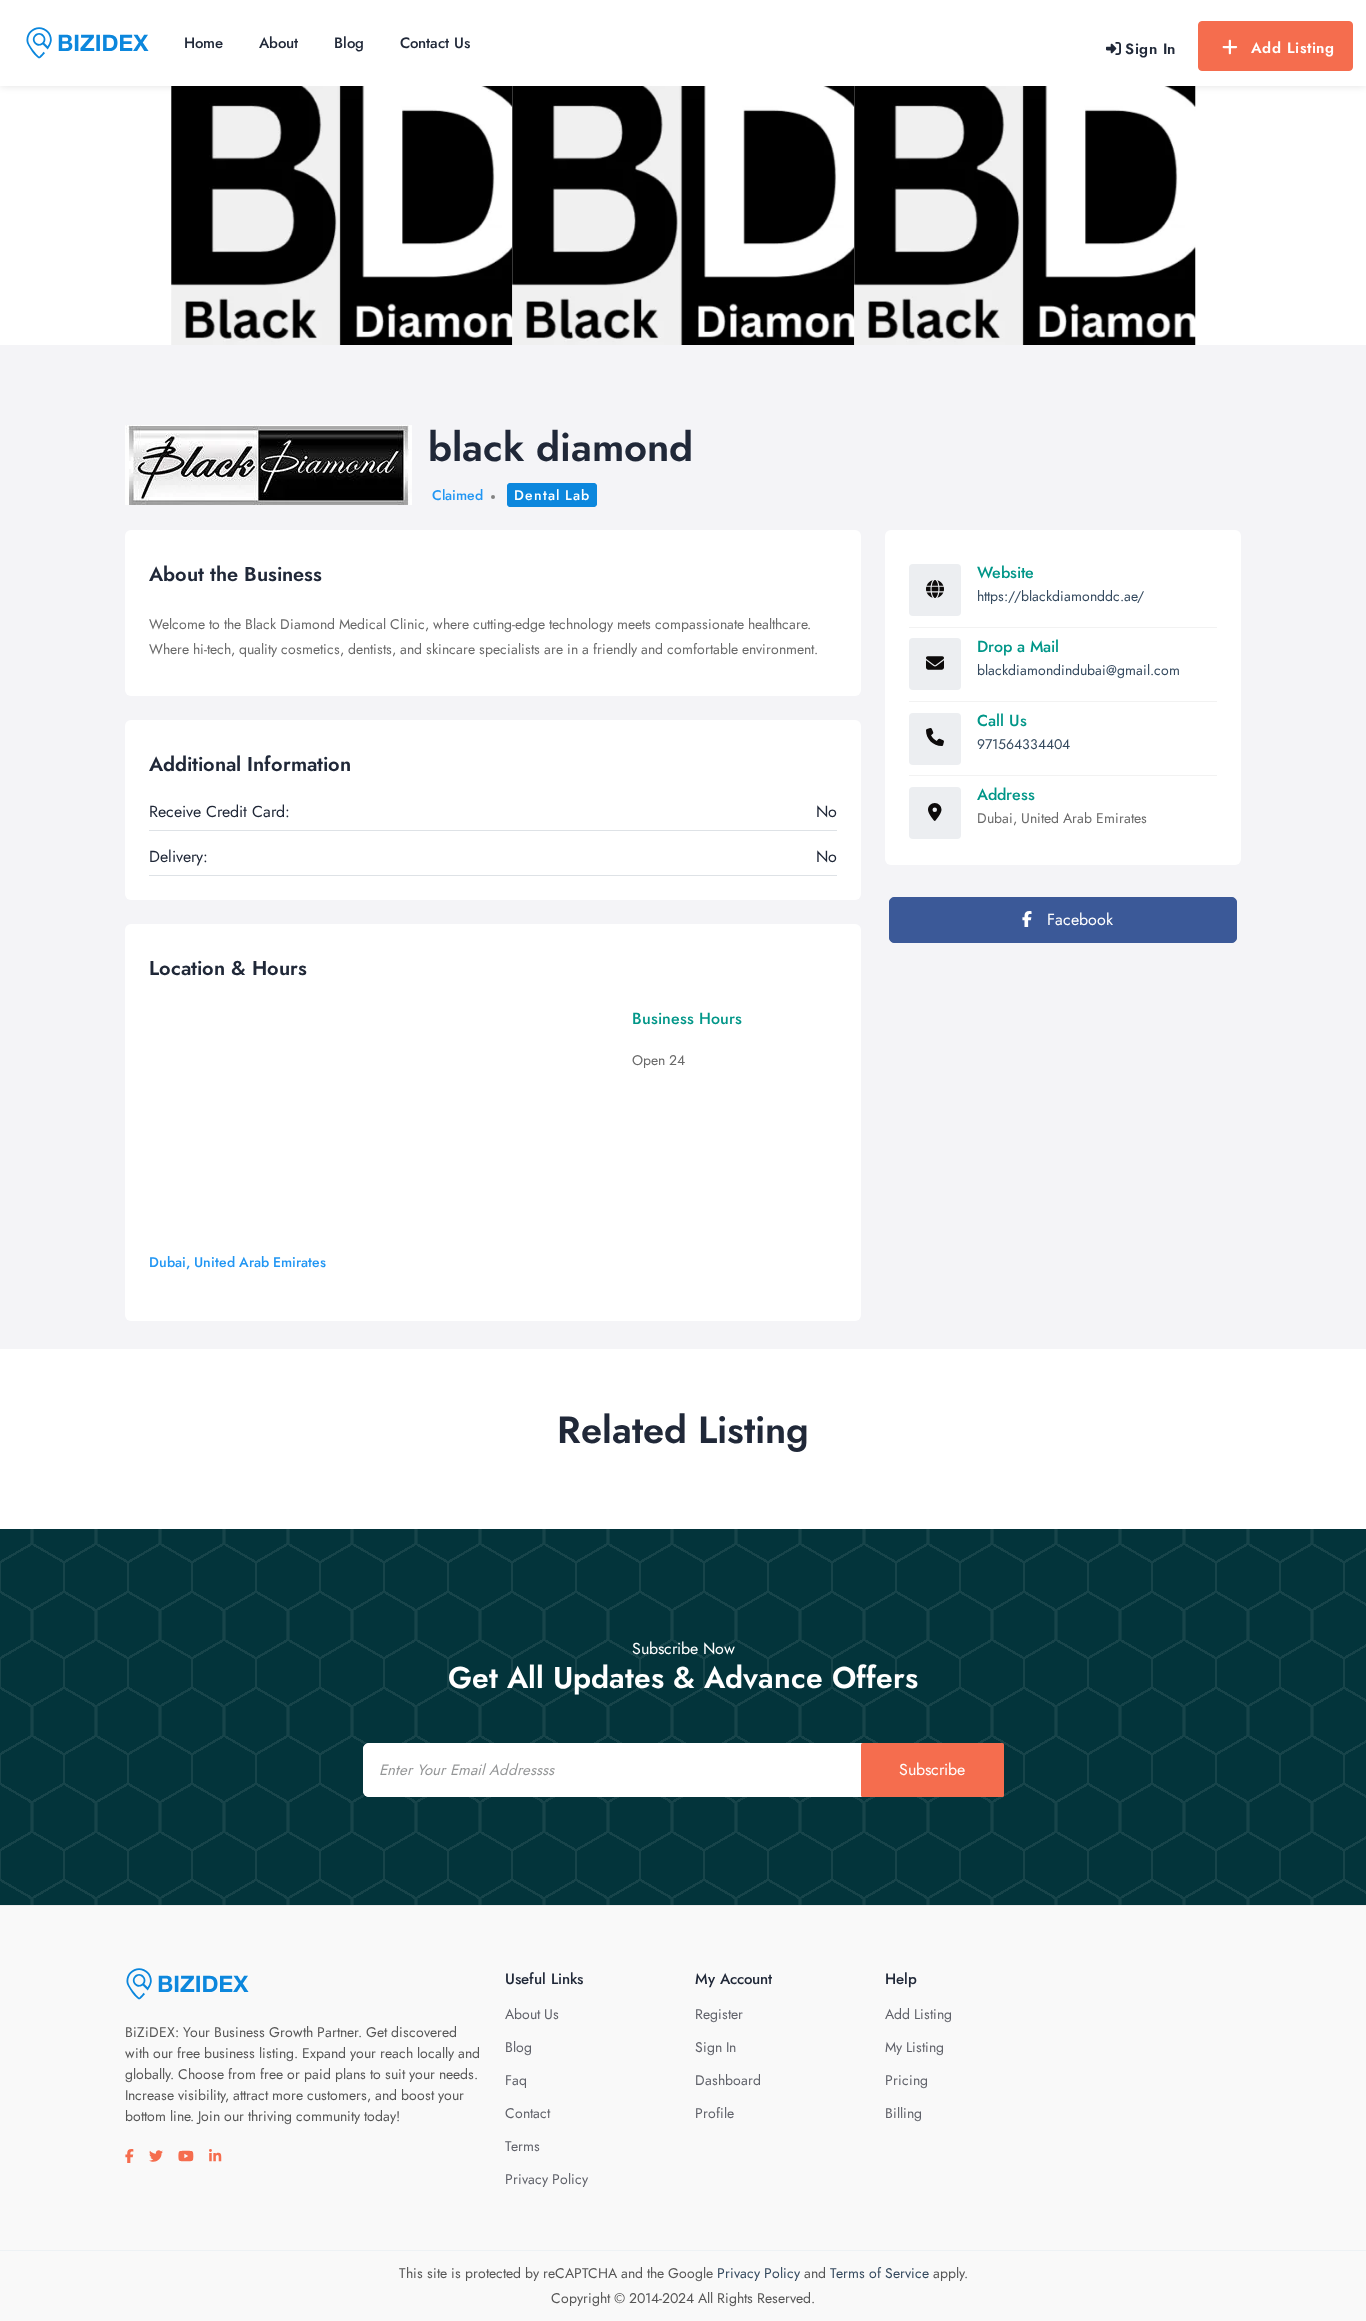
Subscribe (932, 1769)
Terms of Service (879, 2273)
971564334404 (1023, 744)
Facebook (1077, 919)
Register (719, 2014)
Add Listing (1293, 48)
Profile (714, 2113)
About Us (532, 2014)
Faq (516, 2080)
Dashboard (728, 2080)
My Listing (914, 2047)
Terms (522, 2146)
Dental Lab (552, 495)
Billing (903, 2113)
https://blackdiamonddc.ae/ (1060, 596)
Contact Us (435, 43)
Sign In (715, 2047)
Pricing (906, 2080)
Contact (527, 2113)
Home (203, 43)
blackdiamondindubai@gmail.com (1078, 670)
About (278, 43)
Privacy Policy (546, 2179)
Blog (349, 43)
